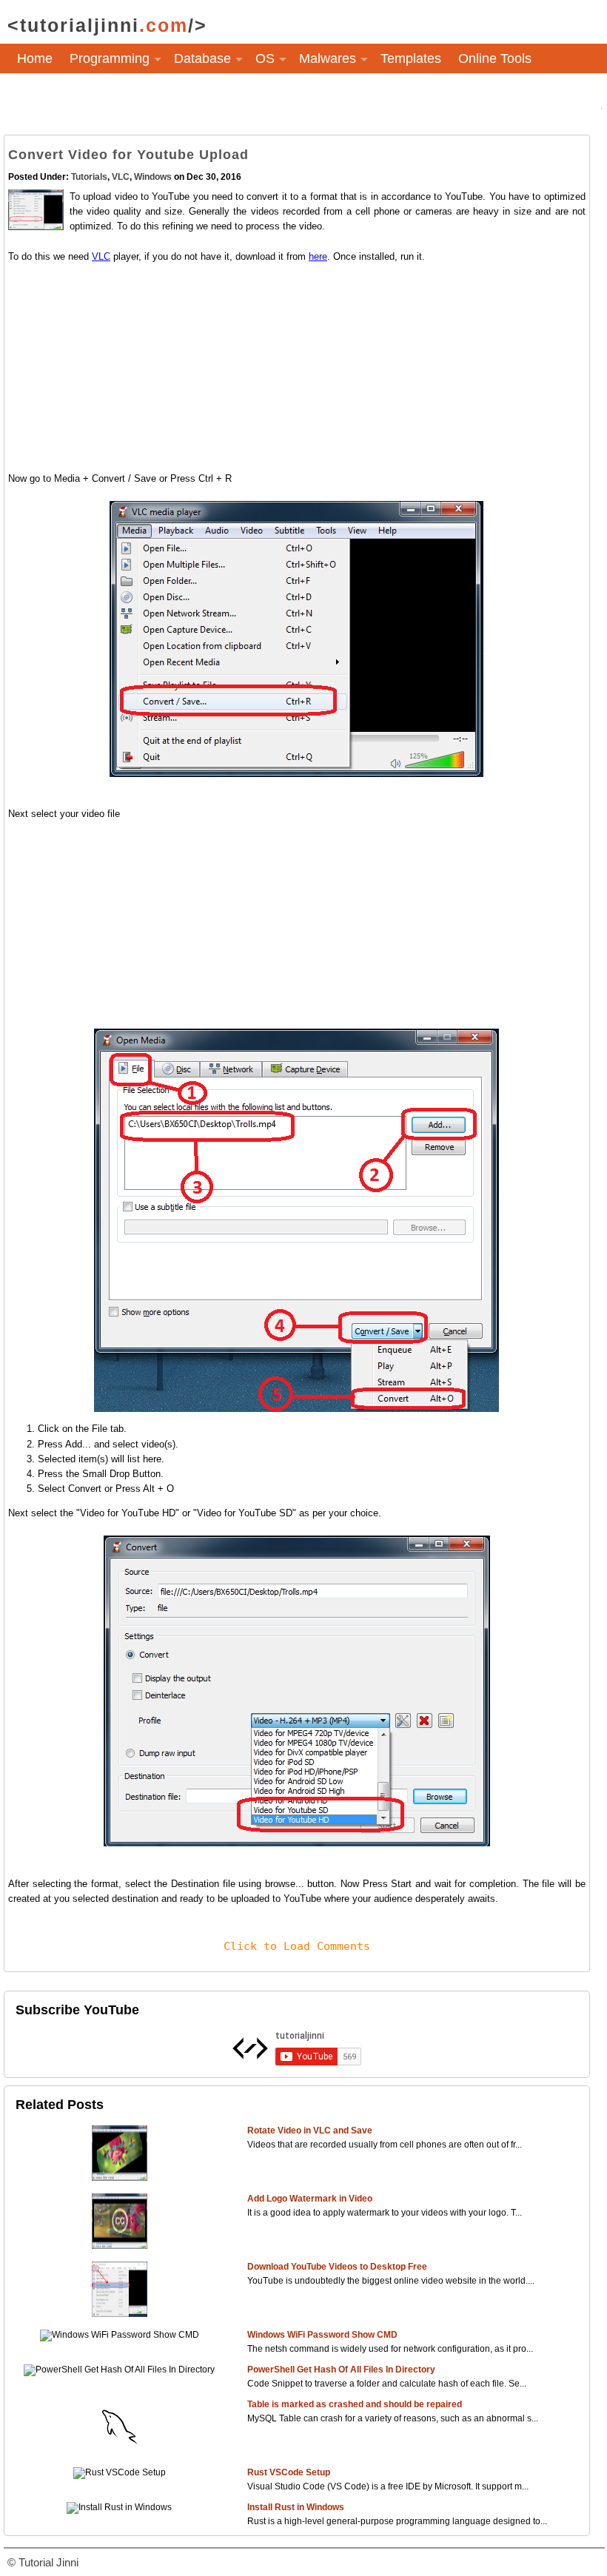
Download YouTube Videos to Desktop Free (337, 2267)
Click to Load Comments (297, 1946)
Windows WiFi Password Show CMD (322, 2335)
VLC (121, 177)
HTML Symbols (62, 95)
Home (35, 58)
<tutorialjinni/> (107, 25)
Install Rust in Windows (296, 2507)
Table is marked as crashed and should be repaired (355, 2404)
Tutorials (89, 177)
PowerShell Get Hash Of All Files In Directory (341, 2370)
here (318, 256)
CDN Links (156, 95)
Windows (153, 177)
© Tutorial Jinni (43, 2562)
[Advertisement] (297, 368)
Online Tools (495, 58)
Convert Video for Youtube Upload (128, 155)
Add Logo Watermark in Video (310, 2199)
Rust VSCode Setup (289, 2472)
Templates (411, 58)
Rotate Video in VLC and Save (310, 2131)
